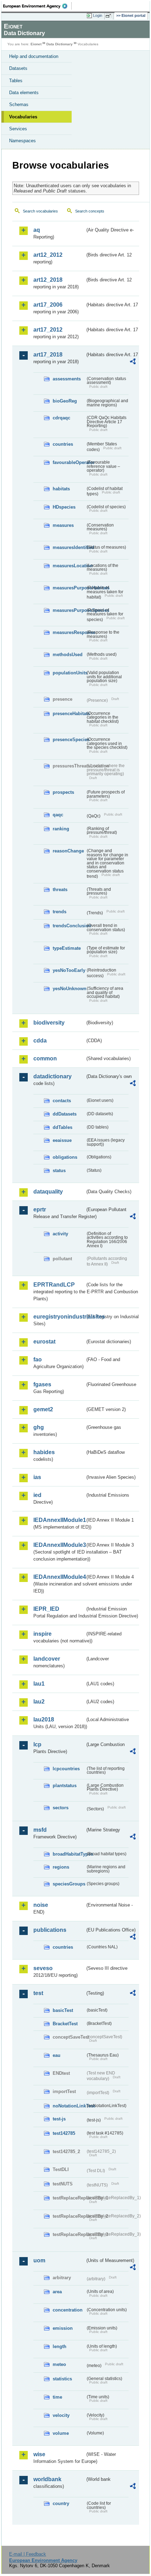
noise (41, 1905)
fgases (42, 1384)
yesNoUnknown (69, 989)
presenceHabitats (69, 714)
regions (61, 1867)
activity (60, 1234)
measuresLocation (69, 566)
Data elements (24, 93)
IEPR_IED (46, 1609)
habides (44, 1452)
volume (61, 2433)
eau (57, 2055)
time (57, 2397)
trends (60, 912)
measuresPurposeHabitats (69, 588)
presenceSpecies (69, 740)
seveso (43, 1968)
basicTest (63, 2010)
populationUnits (69, 673)
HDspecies (64, 507)
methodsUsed (68, 655)
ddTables (63, 1127)
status (59, 1171)
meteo (59, 2364)
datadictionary (52, 1076)
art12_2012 (48, 255)
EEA (37, 6)
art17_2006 (48, 305)
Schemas (19, 104)
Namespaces (22, 141)
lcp (37, 1744)
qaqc (58, 815)
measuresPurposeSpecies (69, 610)
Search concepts (90, 211)
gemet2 (43, 1409)
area (57, 2292)
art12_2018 (48, 280)
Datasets (18, 68)
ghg (39, 1427)
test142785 (64, 2133)
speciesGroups (69, 1884)
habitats (61, 489)
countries (63, 444)
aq (37, 230)
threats (60, 890)
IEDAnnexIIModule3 (59, 1545)
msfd (40, 1830)
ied (37, 1495)
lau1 (39, 1684)
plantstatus (65, 1786)
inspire (42, 1634)
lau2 (39, 1702)
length (60, 2346)
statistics (62, 2379)
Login (98, 15)
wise (39, 2454)
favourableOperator (69, 462)
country (61, 2503)
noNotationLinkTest (69, 2106)
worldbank (47, 2479)
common (45, 1058)
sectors (61, 1808)
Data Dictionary (60, 44)
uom (39, 2260)
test (38, 1993)
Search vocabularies (40, 211)
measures (63, 525)
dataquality (48, 1192)
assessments (67, 379)
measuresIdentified (69, 547)
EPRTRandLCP (54, 1285)
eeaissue (62, 1140)
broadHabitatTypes (69, 1854)
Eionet (36, 44)
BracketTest (65, 2024)
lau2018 (44, 1719)
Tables (16, 81)
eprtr (40, 1209)
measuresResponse (69, 632)
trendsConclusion (69, 926)
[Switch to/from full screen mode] (110, 16)
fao (38, 1359)
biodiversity (49, 1023)
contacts (62, 1101)
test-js (59, 2119)
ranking (61, 829)
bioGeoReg (65, 401)
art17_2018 (48, 355)
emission (63, 2328)
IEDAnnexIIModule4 (59, 1577)
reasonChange (68, 851)
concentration (68, 2310)
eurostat (44, 1342)
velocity (61, 2415)
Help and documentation (34, 56)
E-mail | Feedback (28, 2554)
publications (50, 1930)
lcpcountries (66, 1769)
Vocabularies (23, 117)
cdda (40, 1041)
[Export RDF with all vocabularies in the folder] (133, 362)
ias (37, 1477)
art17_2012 (48, 330)
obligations (65, 1157)
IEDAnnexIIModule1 (59, 1520)
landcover (47, 1659)
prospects (63, 792)
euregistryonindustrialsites (59, 1317)
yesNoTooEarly (69, 970)
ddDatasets (65, 1114)
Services (18, 129)
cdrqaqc (61, 418)
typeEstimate (67, 948)
